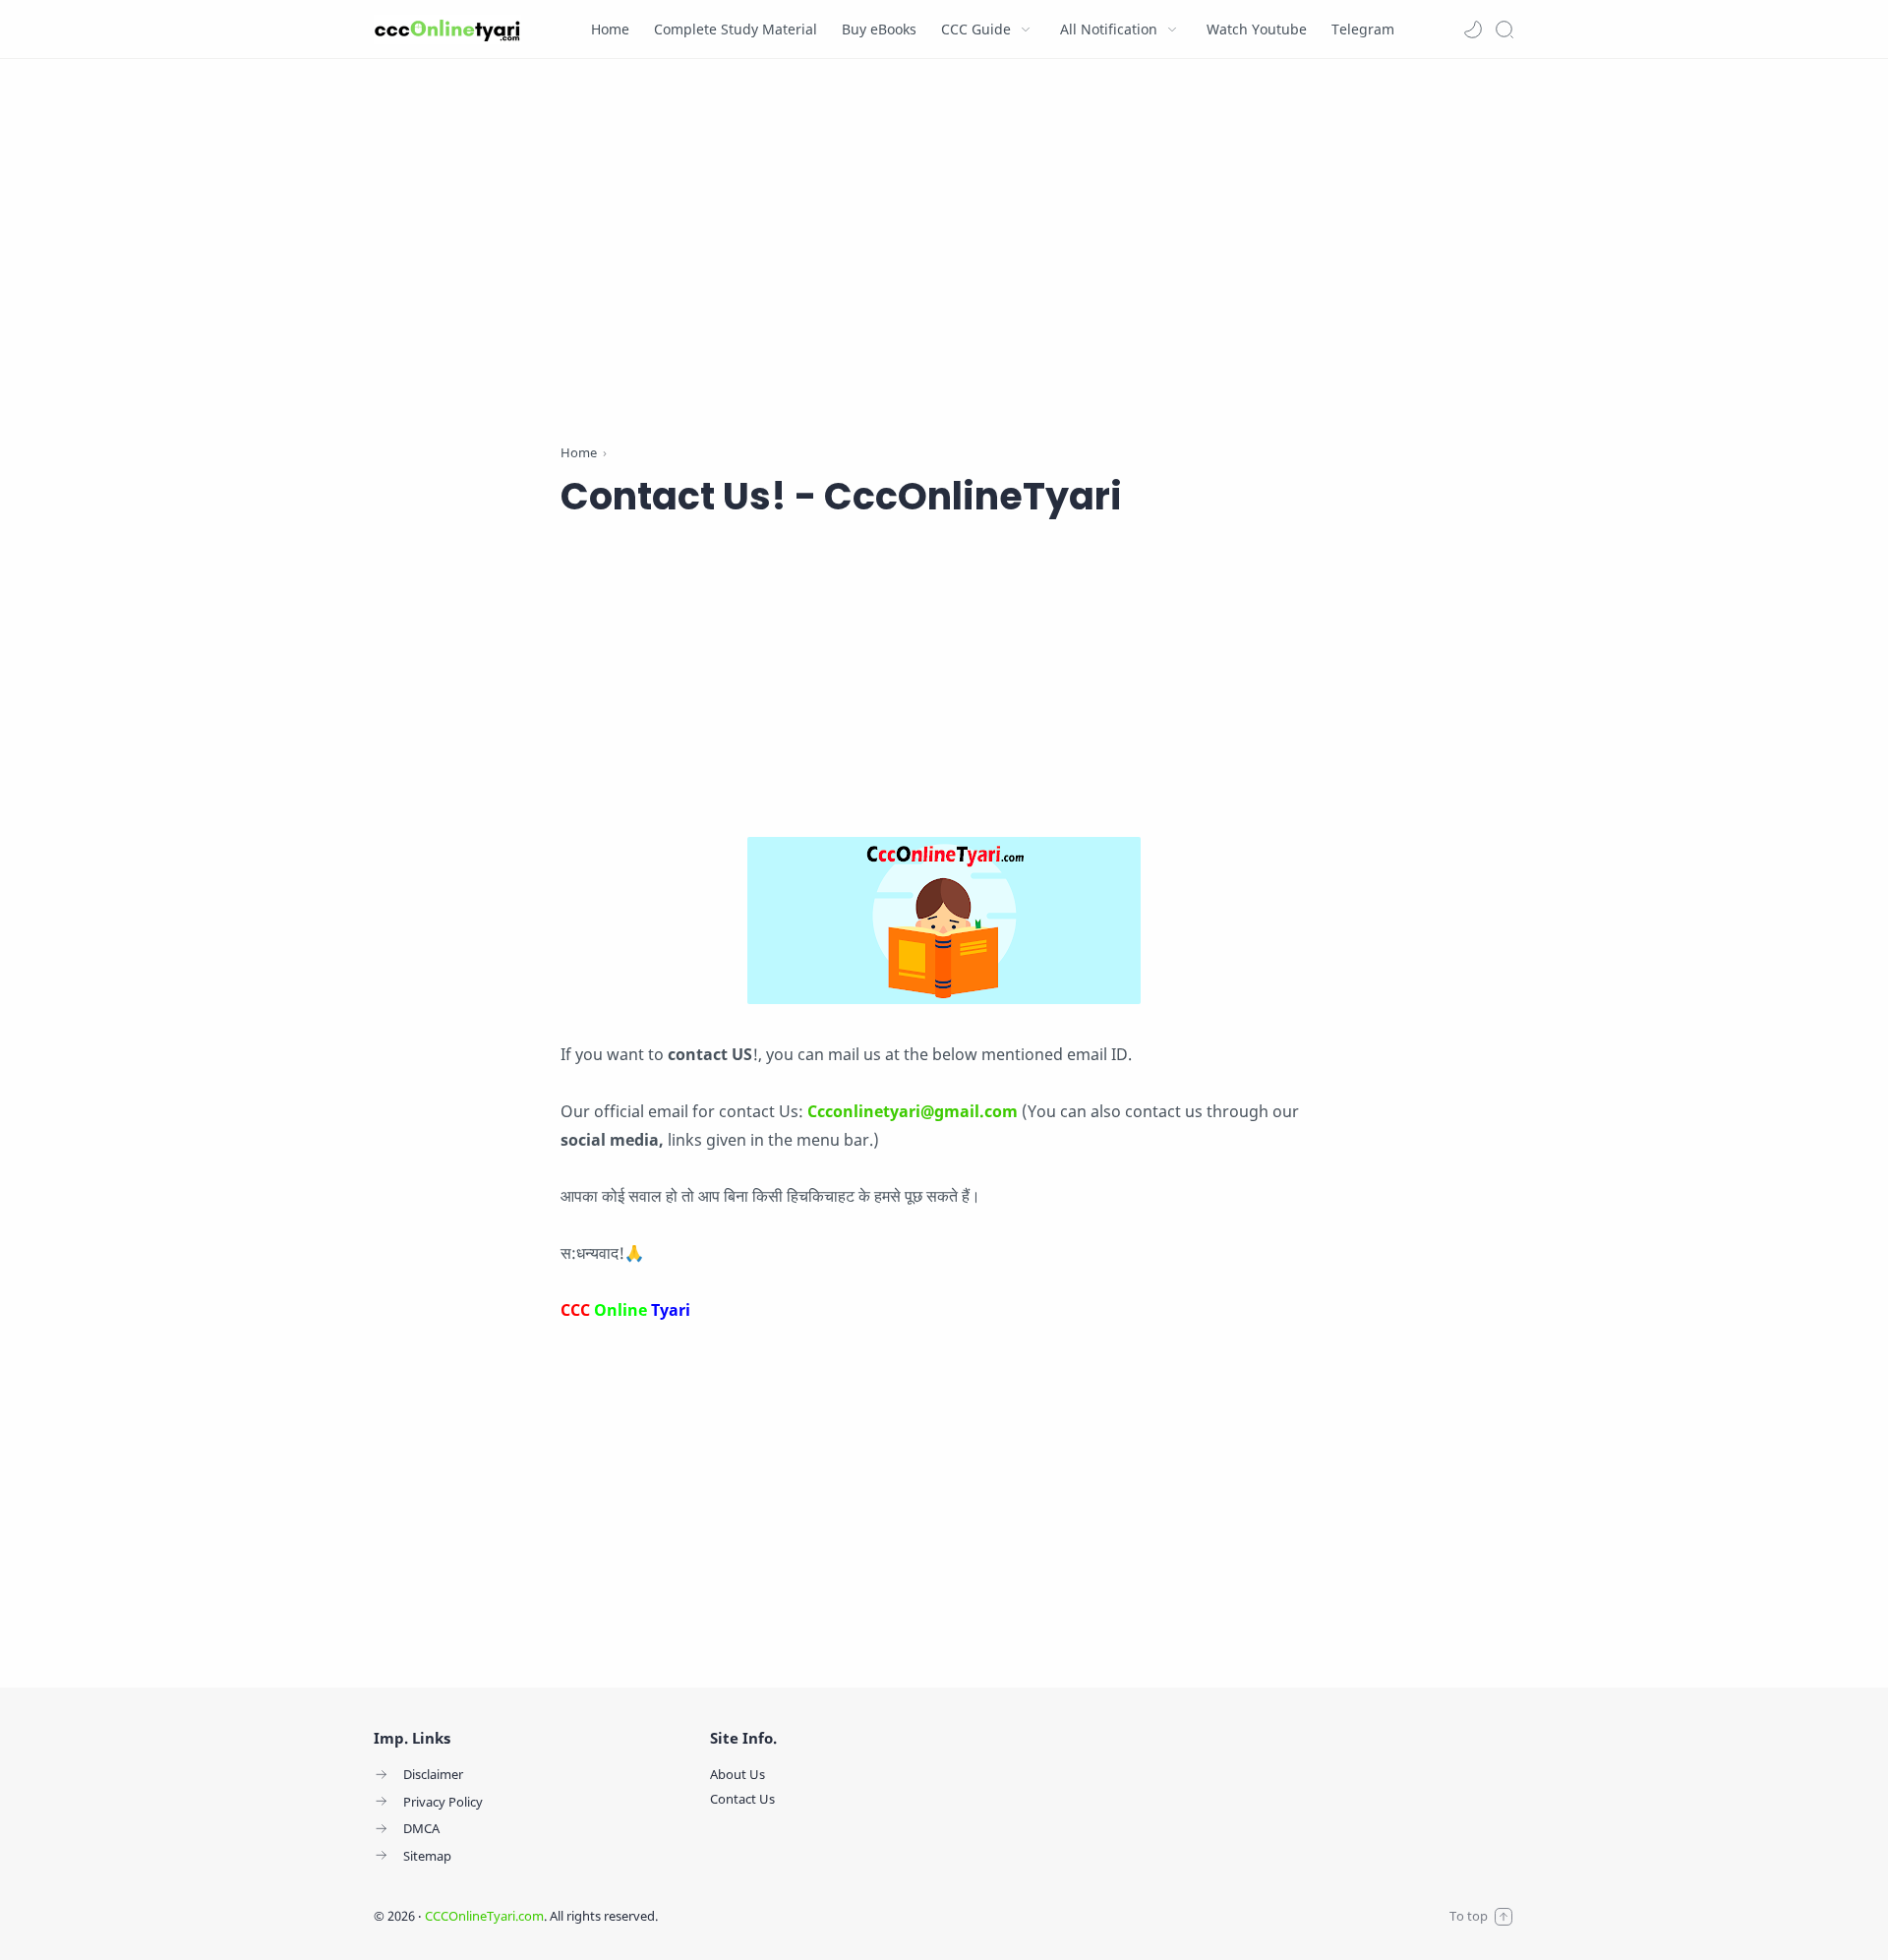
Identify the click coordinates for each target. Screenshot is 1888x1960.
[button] (1473, 30)
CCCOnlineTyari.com (484, 1916)
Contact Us (742, 1799)
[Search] (1504, 30)
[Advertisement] (944, 256)
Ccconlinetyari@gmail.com (913, 1111)
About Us (737, 1774)
